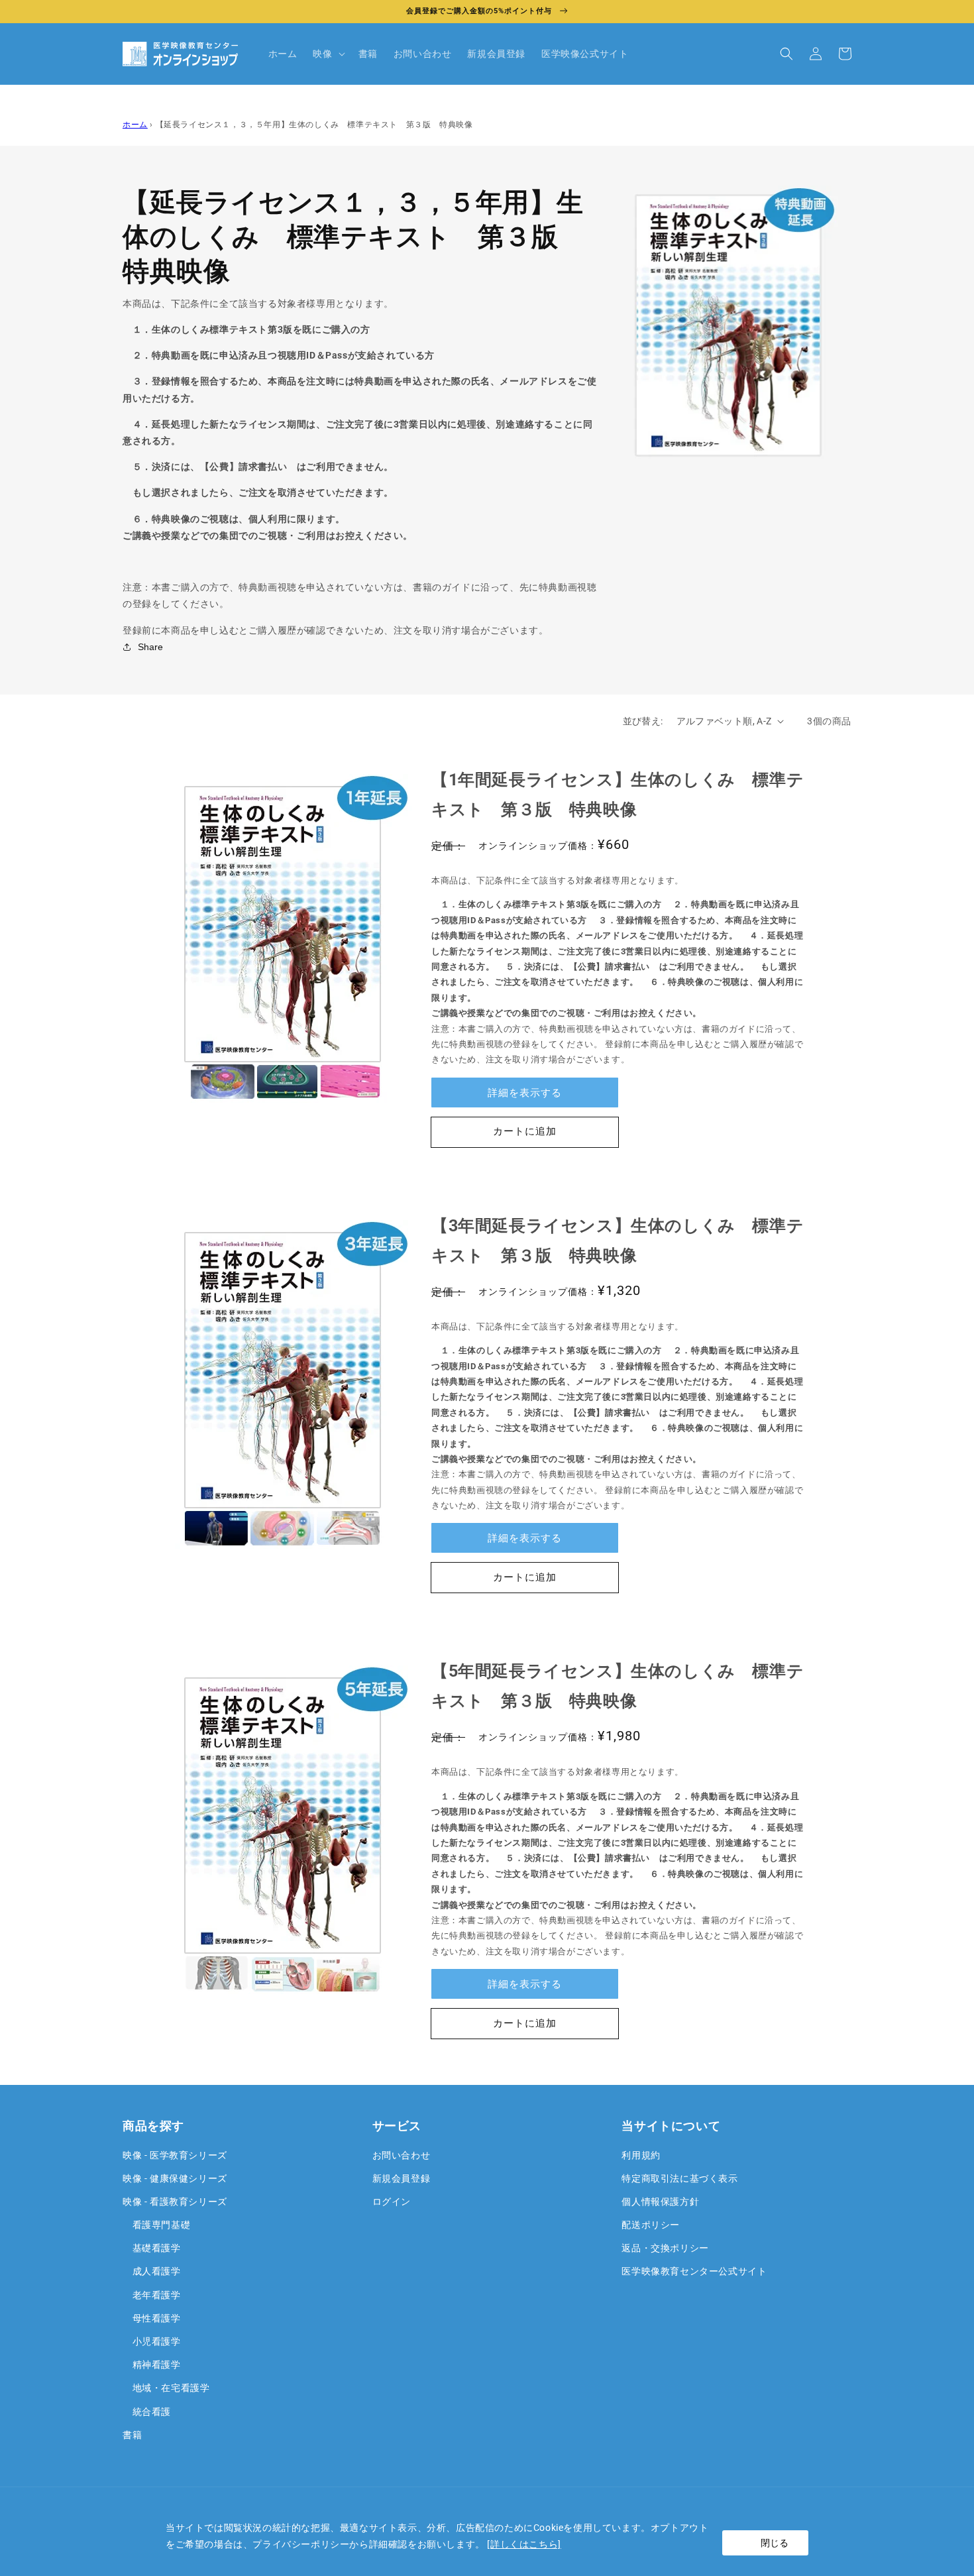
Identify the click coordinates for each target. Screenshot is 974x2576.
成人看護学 (152, 2271)
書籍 (132, 2435)
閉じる (775, 2543)
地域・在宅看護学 (166, 2388)
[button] (327, 54)
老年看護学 (152, 2295)
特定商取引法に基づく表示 (679, 2178)
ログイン (392, 2202)
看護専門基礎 (156, 2225)
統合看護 (147, 2412)
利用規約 (641, 2155)
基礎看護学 (152, 2248)
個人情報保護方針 (660, 2202)
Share (150, 647)
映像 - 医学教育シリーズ (175, 2155)
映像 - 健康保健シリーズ (175, 2178)
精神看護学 (152, 2365)
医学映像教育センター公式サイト (694, 2271)
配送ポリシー (651, 2225)
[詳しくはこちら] (524, 2544)
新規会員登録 (402, 2178)
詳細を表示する (525, 1093)
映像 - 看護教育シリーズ (175, 2202)
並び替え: (643, 721)
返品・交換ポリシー (665, 2248)
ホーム (135, 125)
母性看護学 (152, 2318)
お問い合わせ (402, 2155)
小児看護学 (152, 2341)
